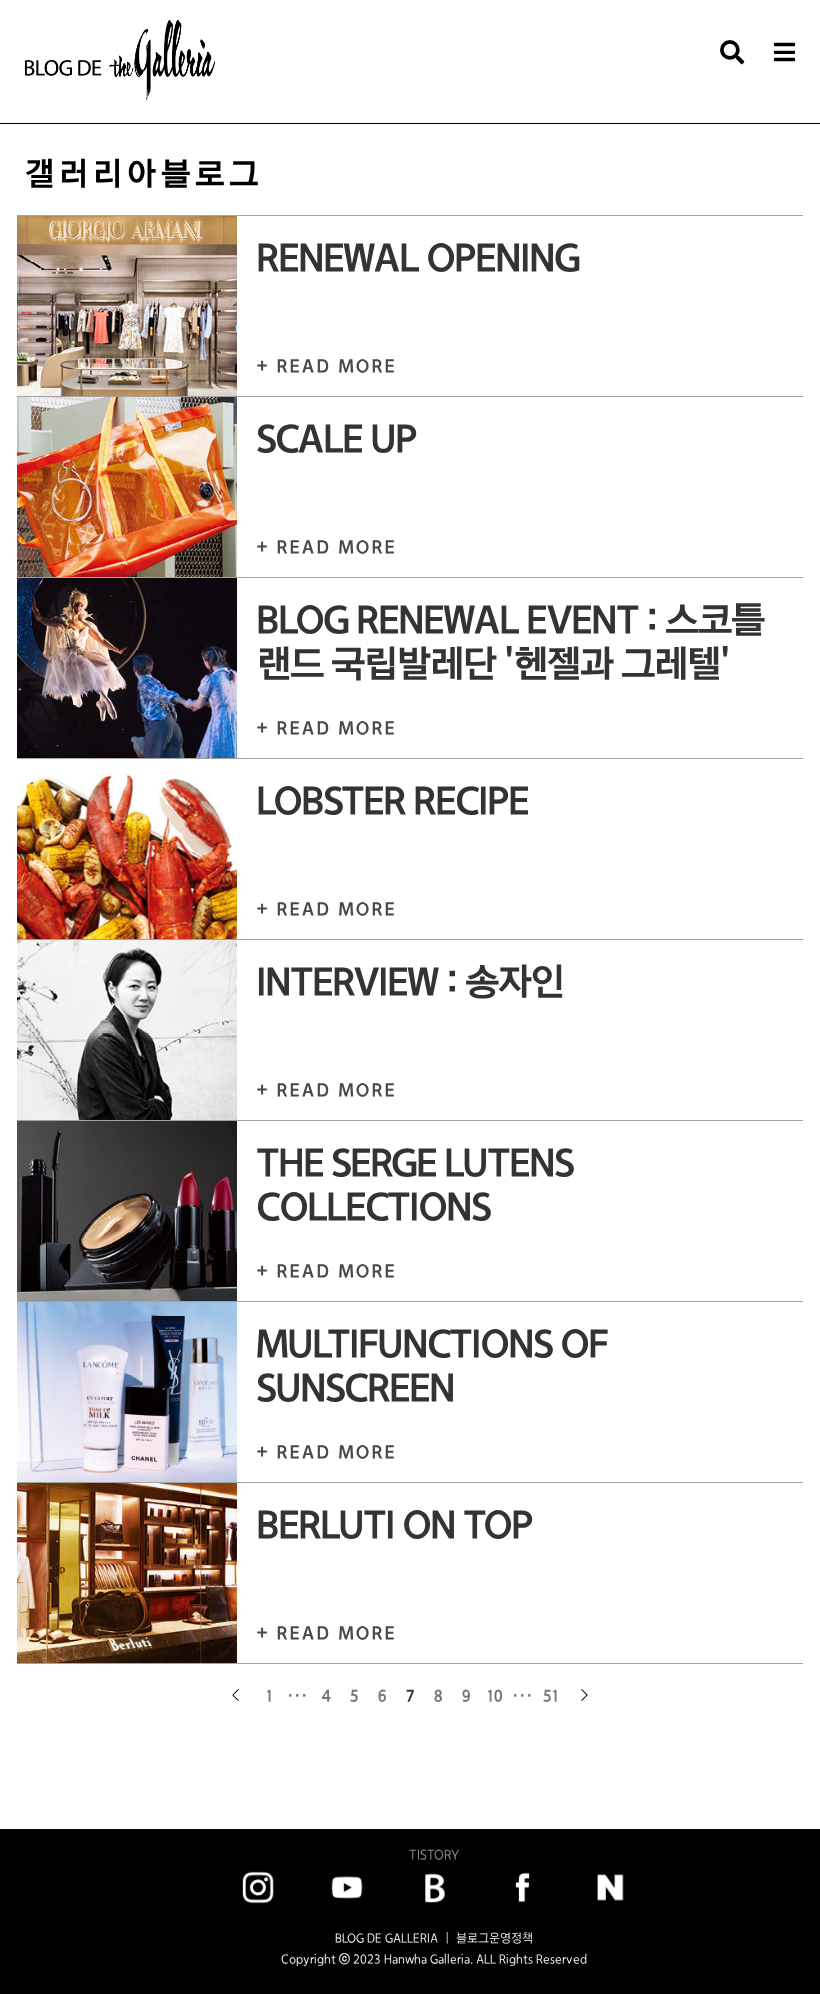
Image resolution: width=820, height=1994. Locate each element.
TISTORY (434, 1854)
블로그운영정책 (494, 1938)
